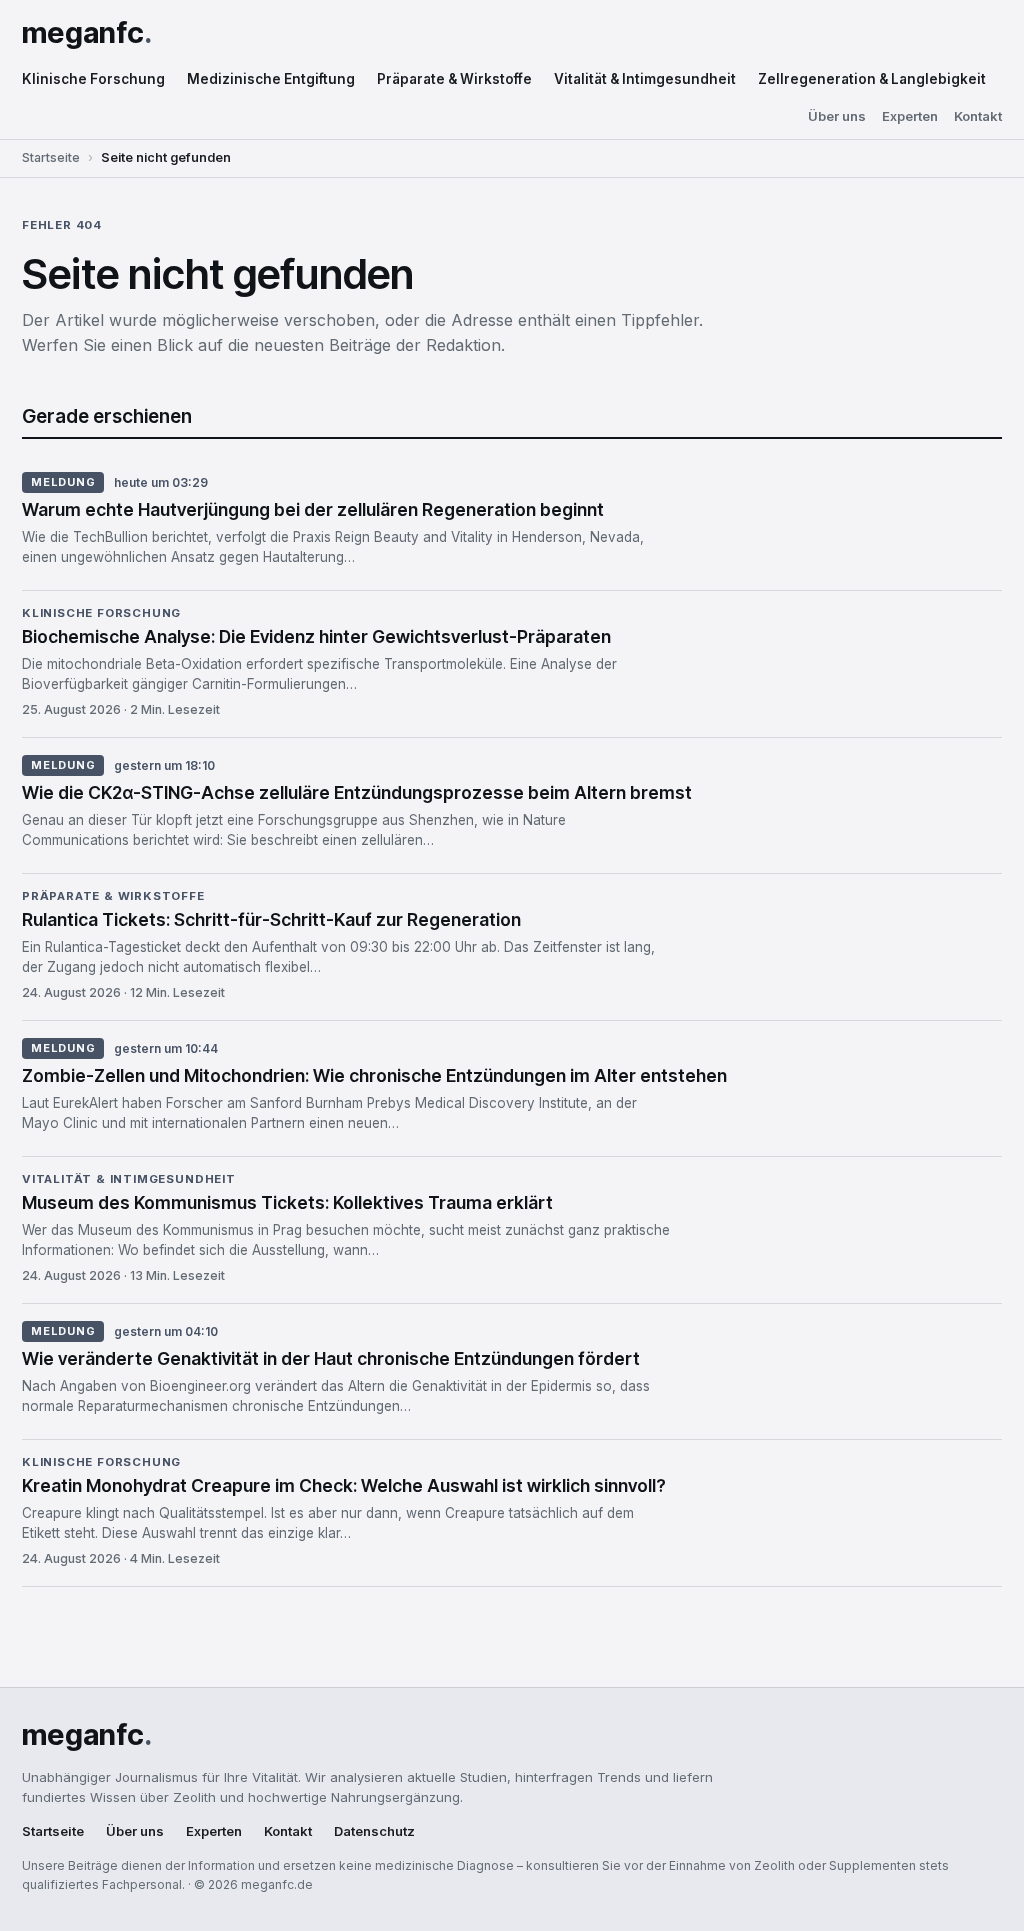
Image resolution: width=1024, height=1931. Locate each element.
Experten (910, 116)
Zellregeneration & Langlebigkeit (872, 79)
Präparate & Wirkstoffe (454, 79)
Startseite (51, 157)
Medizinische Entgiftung (271, 79)
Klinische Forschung (93, 79)
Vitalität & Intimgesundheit (645, 79)
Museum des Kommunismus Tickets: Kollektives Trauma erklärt (287, 1202)
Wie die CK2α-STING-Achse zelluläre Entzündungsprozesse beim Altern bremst (357, 792)
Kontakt (978, 116)
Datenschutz (374, 1831)
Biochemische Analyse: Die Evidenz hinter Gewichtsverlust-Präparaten (316, 636)
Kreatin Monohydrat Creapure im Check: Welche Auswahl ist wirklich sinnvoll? (344, 1485)
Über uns (837, 116)
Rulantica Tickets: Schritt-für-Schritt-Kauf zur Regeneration (271, 919)
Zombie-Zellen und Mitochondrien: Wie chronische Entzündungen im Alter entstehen (374, 1075)
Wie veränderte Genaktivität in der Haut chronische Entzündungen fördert (331, 1358)
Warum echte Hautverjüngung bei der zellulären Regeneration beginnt (313, 509)
